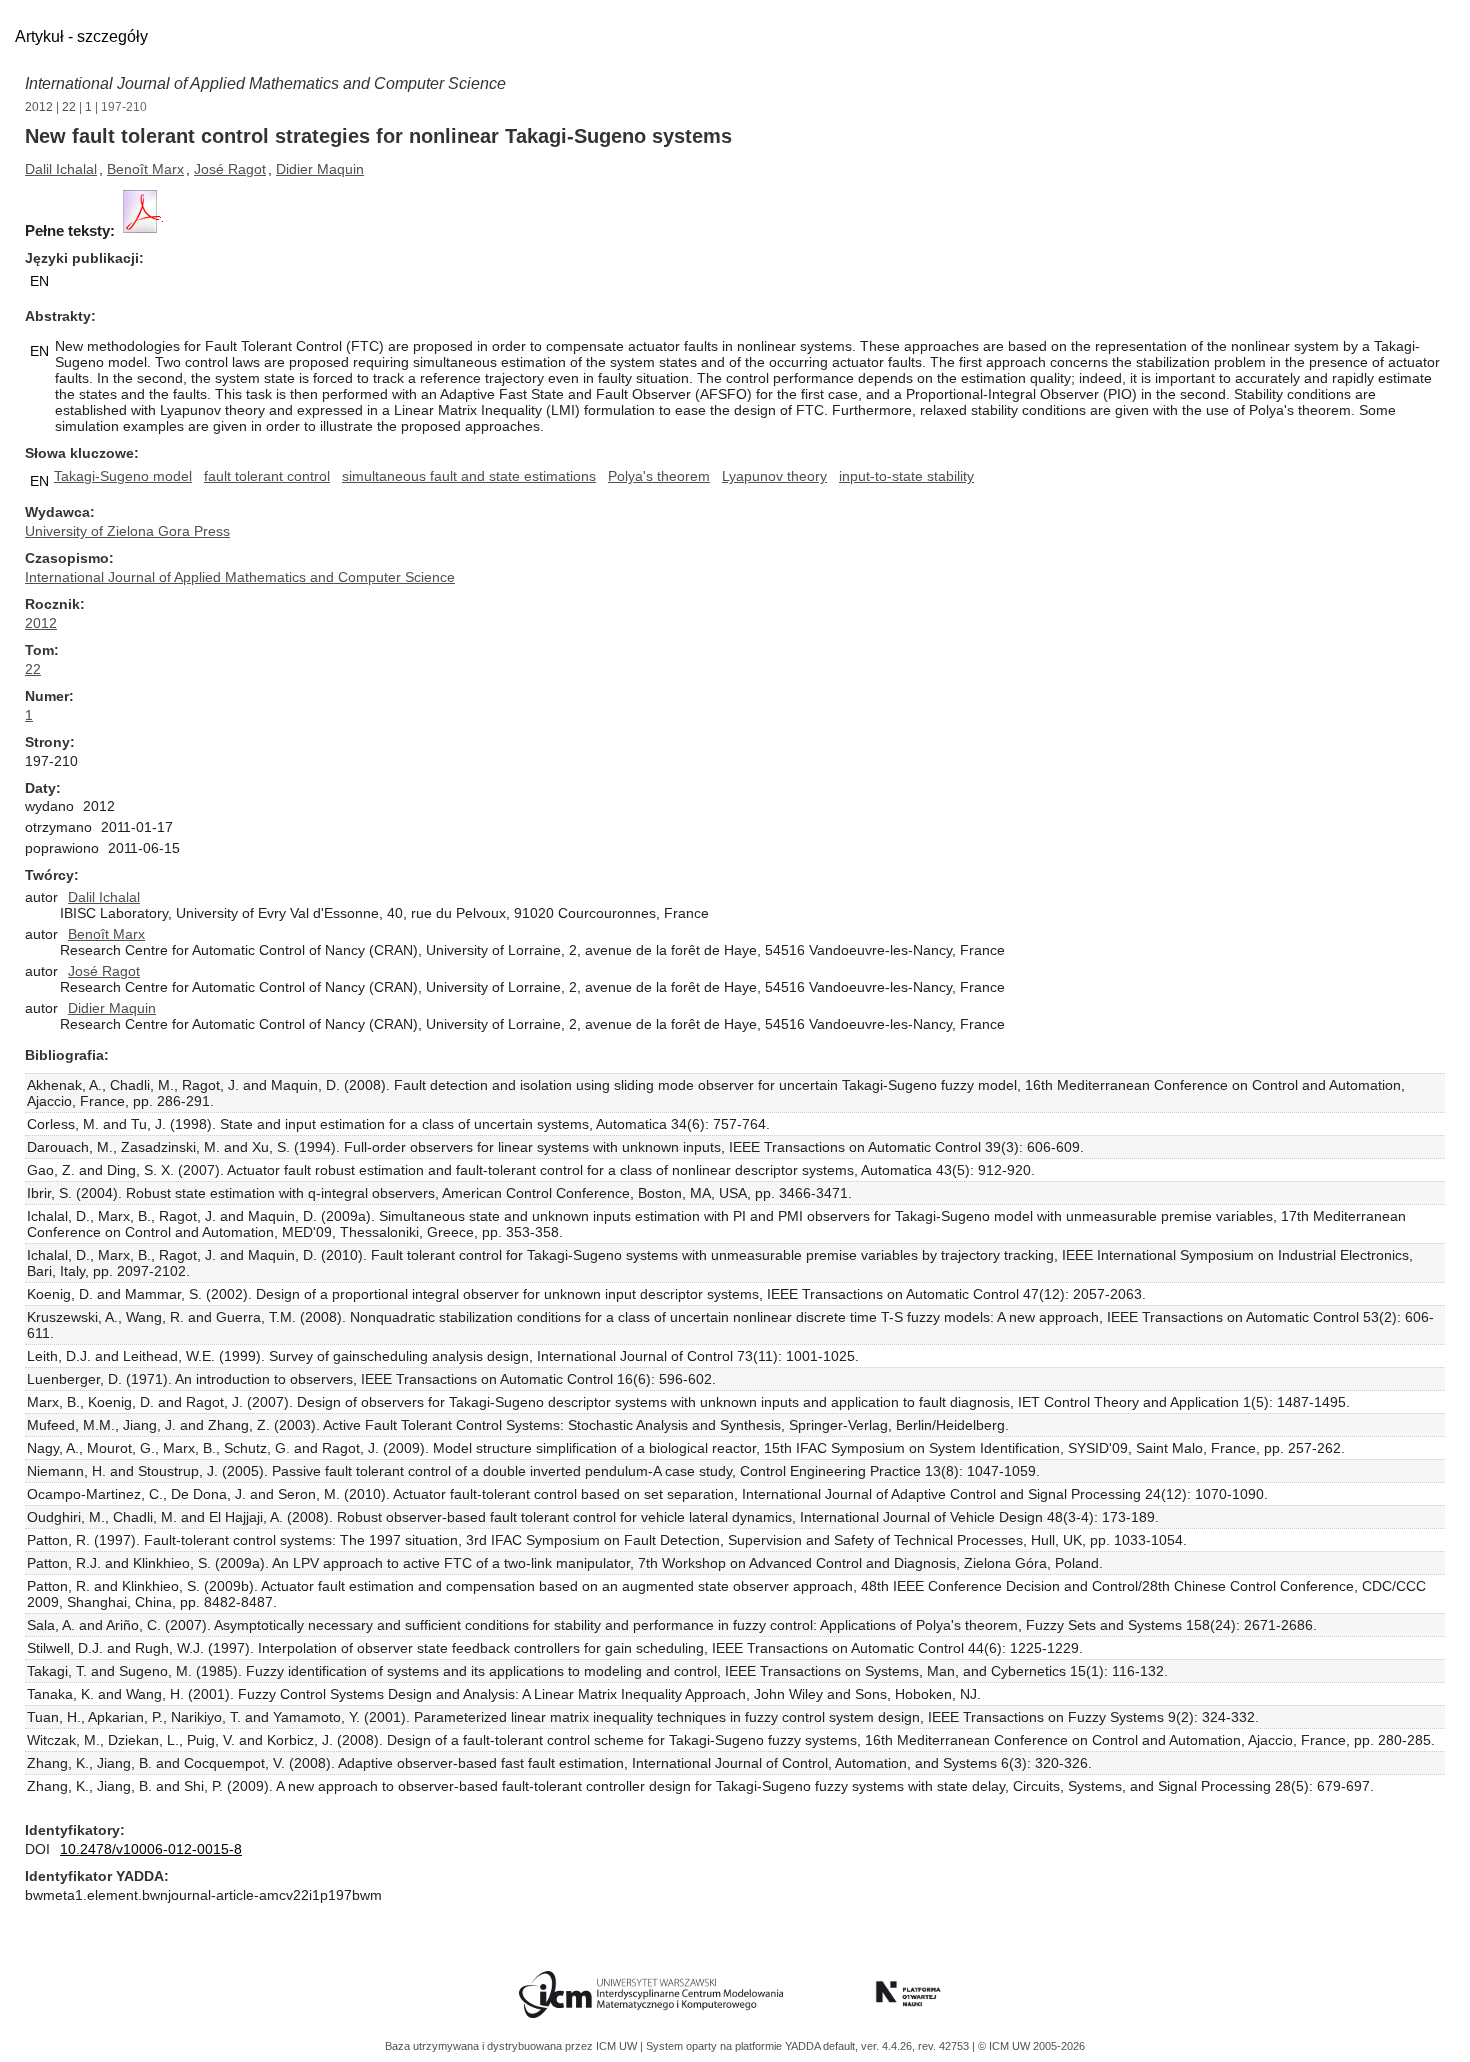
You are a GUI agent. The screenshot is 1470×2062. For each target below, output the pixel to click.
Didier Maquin (320, 169)
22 (69, 107)
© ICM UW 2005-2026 (1031, 2046)
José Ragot (230, 169)
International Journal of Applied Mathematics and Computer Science (265, 83)
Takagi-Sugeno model (123, 476)
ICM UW (618, 2046)
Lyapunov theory (774, 476)
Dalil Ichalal (61, 169)
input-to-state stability (906, 476)
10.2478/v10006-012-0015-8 (151, 1849)
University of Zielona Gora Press (127, 531)
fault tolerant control (267, 476)
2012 (39, 107)
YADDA (804, 2046)
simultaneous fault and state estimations (469, 476)
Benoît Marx (145, 169)
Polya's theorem (659, 476)
